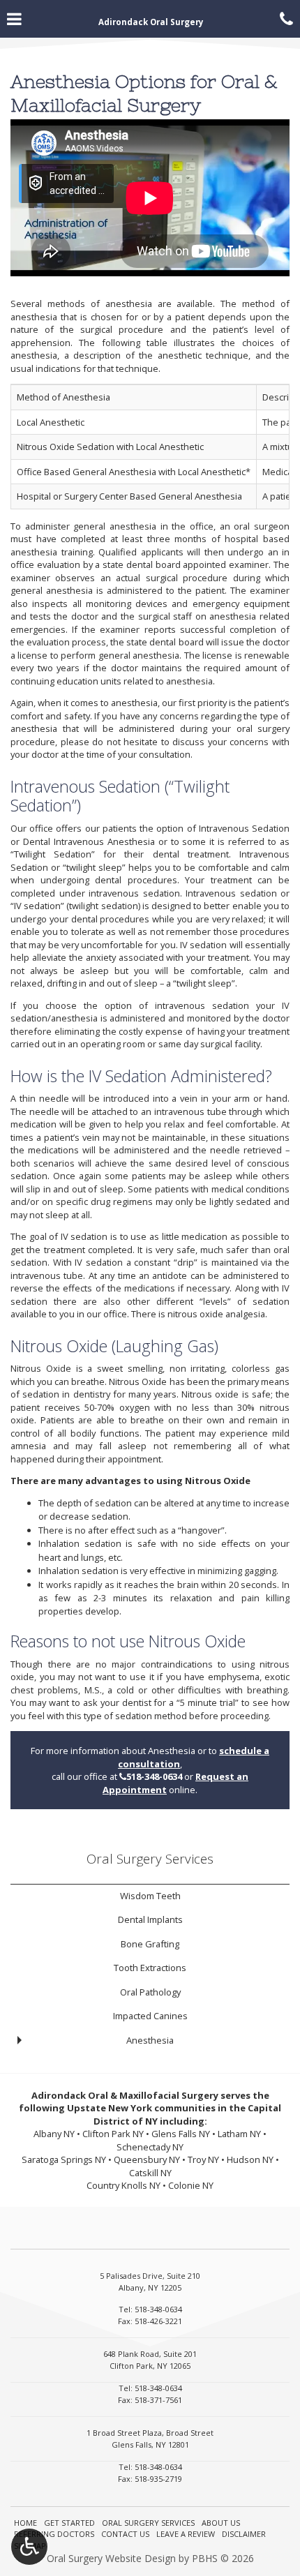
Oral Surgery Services (150, 1858)
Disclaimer (244, 2534)
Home (25, 2523)
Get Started (69, 2523)
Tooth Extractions (150, 1968)
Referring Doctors (54, 2534)
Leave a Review (186, 2534)
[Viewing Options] (29, 2547)
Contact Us (125, 2534)
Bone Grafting (150, 1944)
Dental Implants (150, 1919)
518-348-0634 (151, 1776)
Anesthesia (150, 2040)
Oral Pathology (150, 1992)
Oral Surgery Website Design (111, 2558)
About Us (221, 2523)
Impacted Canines (150, 2016)
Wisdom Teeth (150, 1896)
